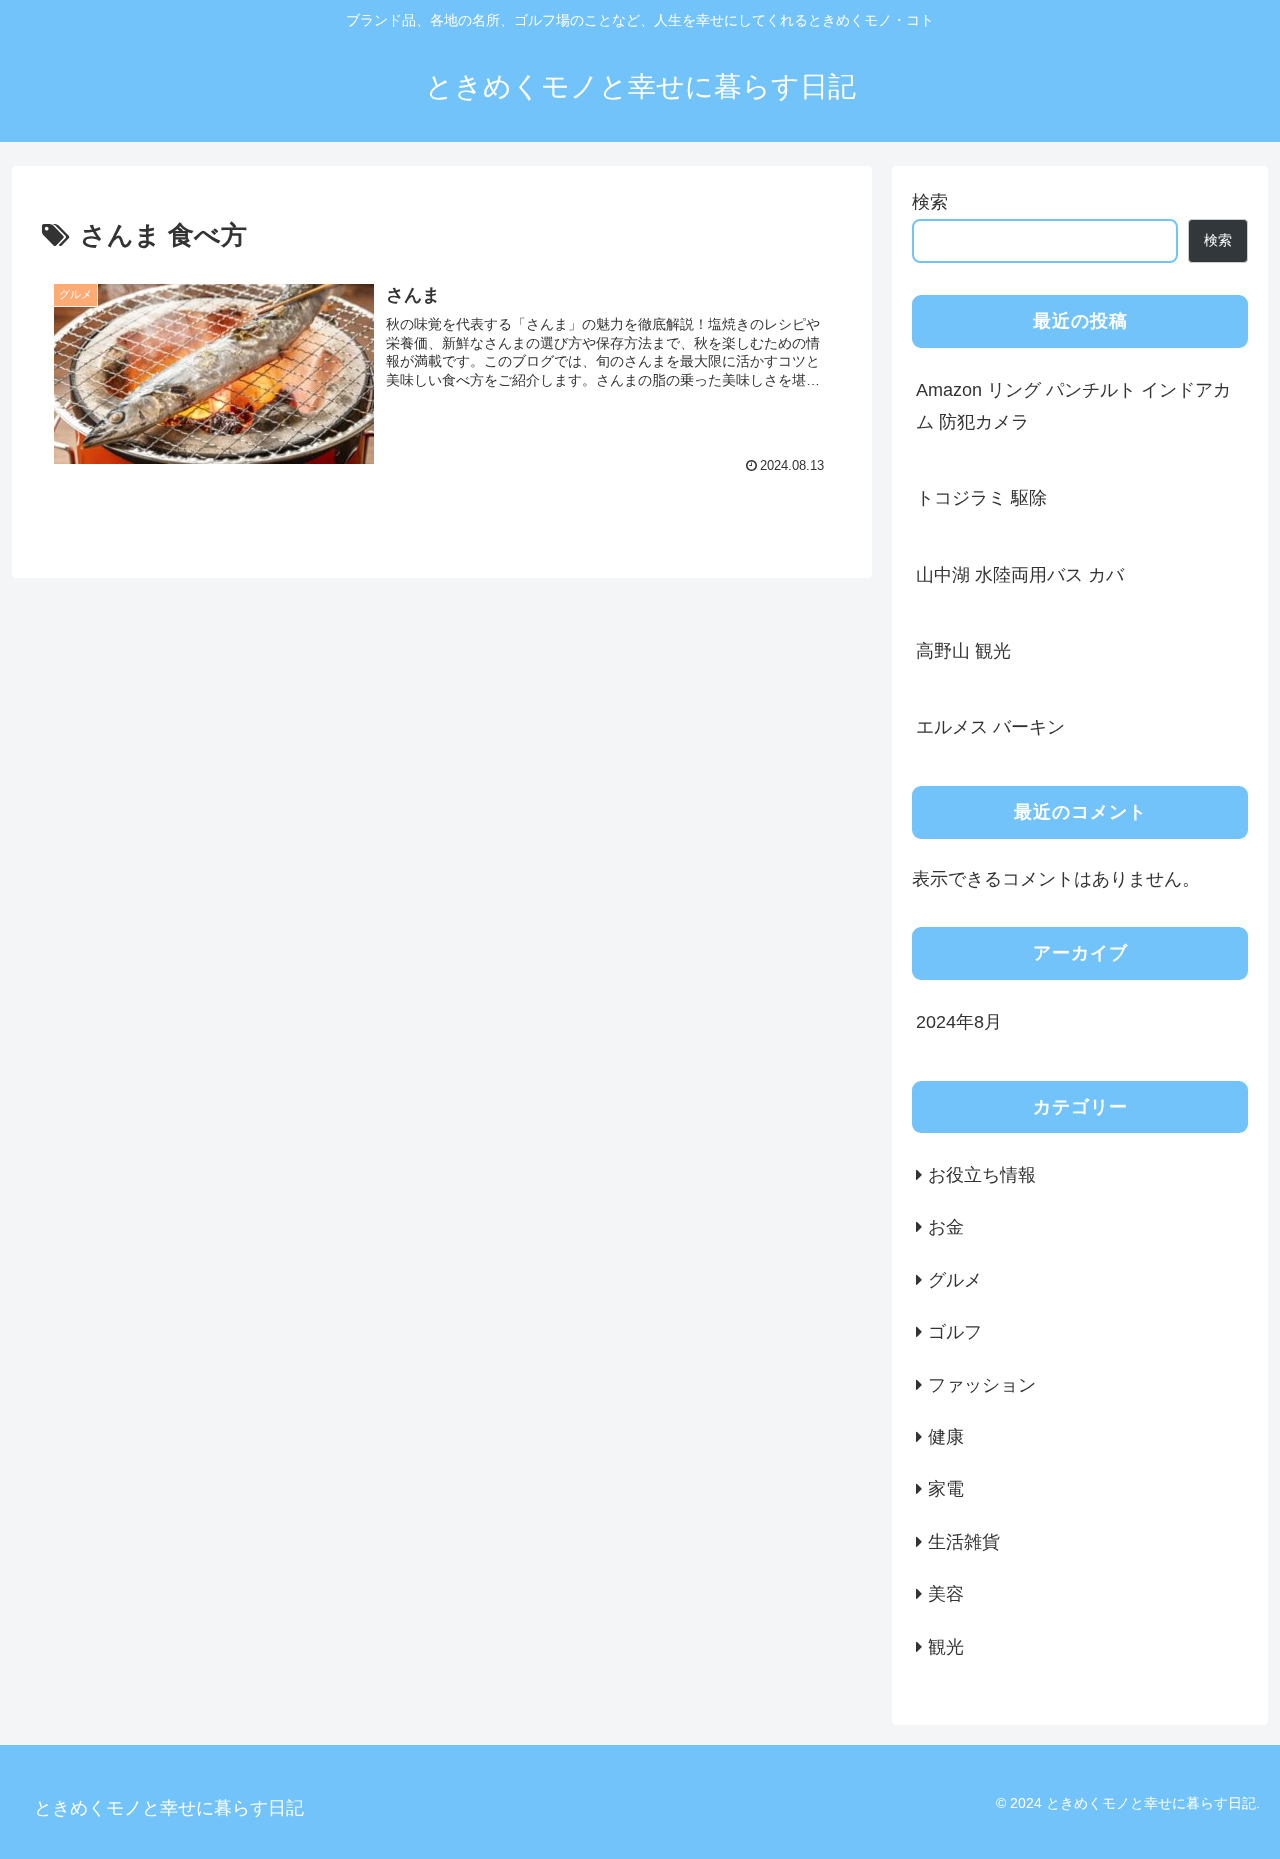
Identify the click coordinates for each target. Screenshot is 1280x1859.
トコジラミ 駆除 (981, 498)
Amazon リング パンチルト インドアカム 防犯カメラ (1073, 406)
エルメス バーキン (990, 727)
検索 (930, 202)
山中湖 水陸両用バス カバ (1020, 575)
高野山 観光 (963, 651)
